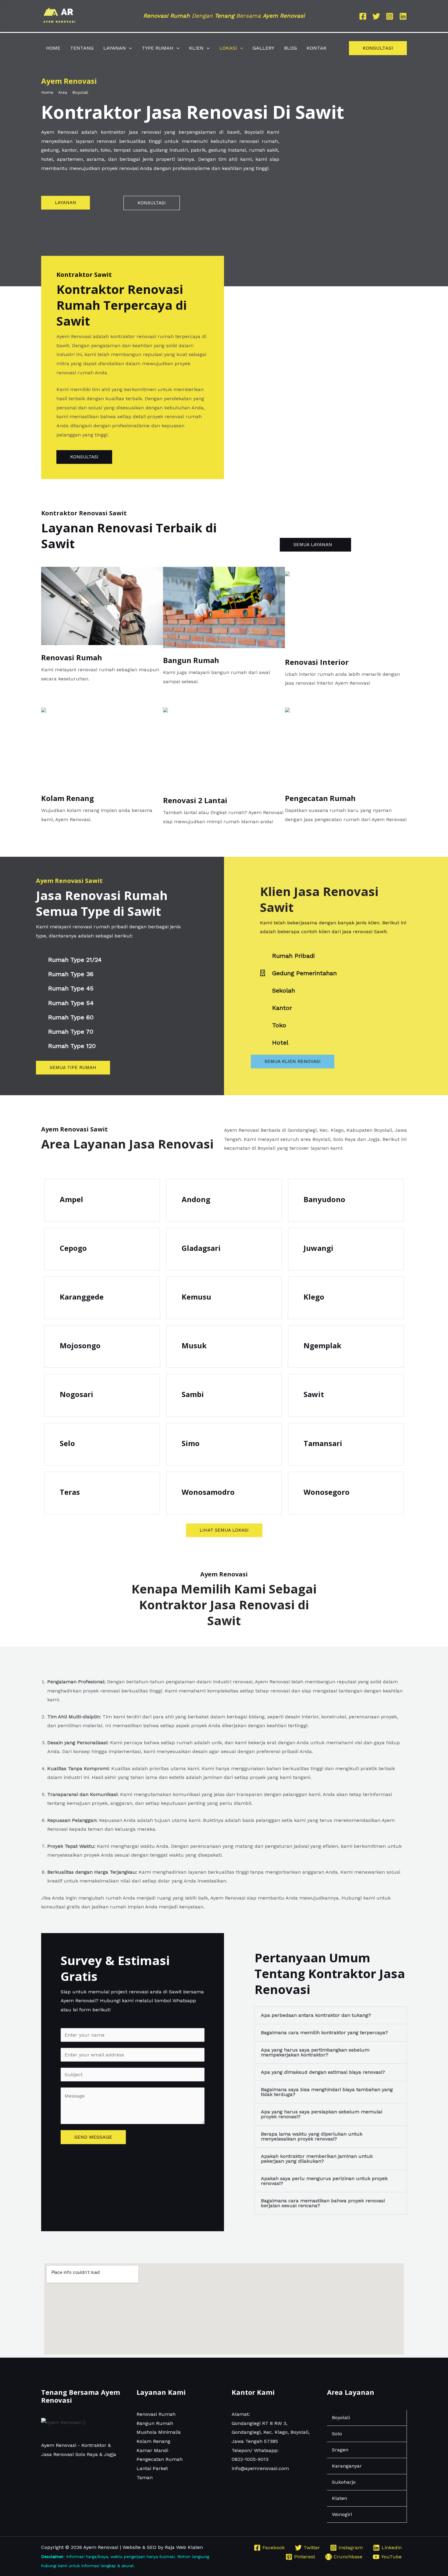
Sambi (193, 1394)
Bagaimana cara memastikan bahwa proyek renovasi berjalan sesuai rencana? (323, 2203)
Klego (314, 1297)
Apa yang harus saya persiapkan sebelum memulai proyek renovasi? (322, 2114)
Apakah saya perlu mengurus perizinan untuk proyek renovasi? (324, 2181)
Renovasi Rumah (72, 657)
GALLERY (263, 48)
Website (132, 2547)
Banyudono (324, 1199)
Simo (191, 1443)
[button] (129, 48)
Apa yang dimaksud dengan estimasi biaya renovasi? (323, 2072)
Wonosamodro (208, 1492)
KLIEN (196, 48)
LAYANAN (115, 48)
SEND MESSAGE (93, 2137)
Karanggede (82, 1297)
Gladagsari (201, 1248)
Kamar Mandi (152, 2450)
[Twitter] (376, 16)
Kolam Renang (68, 798)
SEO (152, 2547)
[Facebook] (363, 16)
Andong (196, 1199)
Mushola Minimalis (159, 2432)
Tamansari (323, 1443)
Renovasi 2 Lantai (195, 800)
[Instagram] (390, 16)
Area (63, 92)
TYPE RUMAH (158, 48)
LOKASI (228, 48)
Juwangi (318, 1248)
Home (47, 92)
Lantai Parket (152, 2468)
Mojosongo (80, 1345)
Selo (67, 1443)
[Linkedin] (403, 16)
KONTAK (317, 48)
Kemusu (196, 1297)
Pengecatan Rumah (320, 798)
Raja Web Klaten (184, 2547)
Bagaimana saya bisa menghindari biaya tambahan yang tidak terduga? (327, 2092)
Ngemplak (322, 1345)
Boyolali (80, 92)
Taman (145, 2477)
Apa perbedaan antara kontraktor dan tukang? (316, 2015)
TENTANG (82, 48)
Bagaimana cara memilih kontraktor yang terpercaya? (324, 2033)
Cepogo (73, 1248)
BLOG (290, 48)
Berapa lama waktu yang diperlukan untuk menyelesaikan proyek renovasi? (312, 2136)
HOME (53, 48)
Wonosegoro (327, 1492)
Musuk (194, 1345)
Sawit (314, 1394)
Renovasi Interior (317, 662)
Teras (70, 1492)
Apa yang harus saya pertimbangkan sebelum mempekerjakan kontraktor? (315, 2052)
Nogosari (76, 1394)
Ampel (71, 1199)
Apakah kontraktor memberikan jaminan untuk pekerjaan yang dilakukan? (317, 2159)
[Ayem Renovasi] (59, 16)
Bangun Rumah (191, 660)
